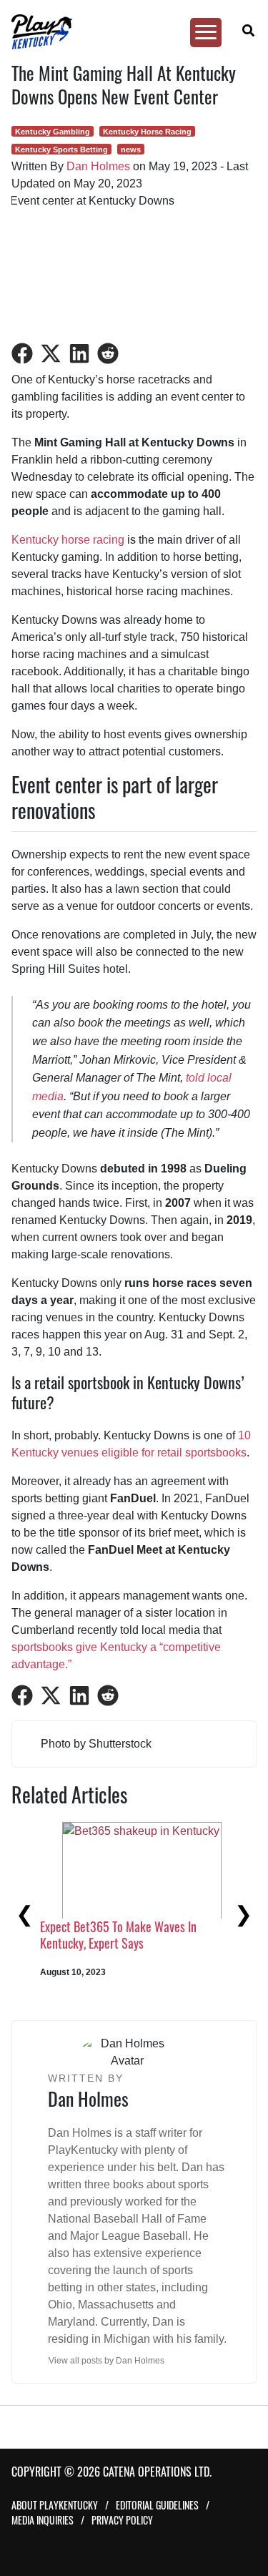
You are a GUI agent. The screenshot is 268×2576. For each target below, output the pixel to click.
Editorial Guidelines (157, 2505)
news (131, 150)
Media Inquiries (43, 2520)
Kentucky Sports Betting (61, 150)
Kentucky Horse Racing (147, 132)
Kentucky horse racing (68, 540)
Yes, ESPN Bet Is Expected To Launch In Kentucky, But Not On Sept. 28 (118, 1961)
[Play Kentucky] (128, 32)
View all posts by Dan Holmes (106, 2361)
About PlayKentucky (55, 2505)
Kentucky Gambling (53, 132)
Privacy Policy (122, 2520)
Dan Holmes (98, 166)
